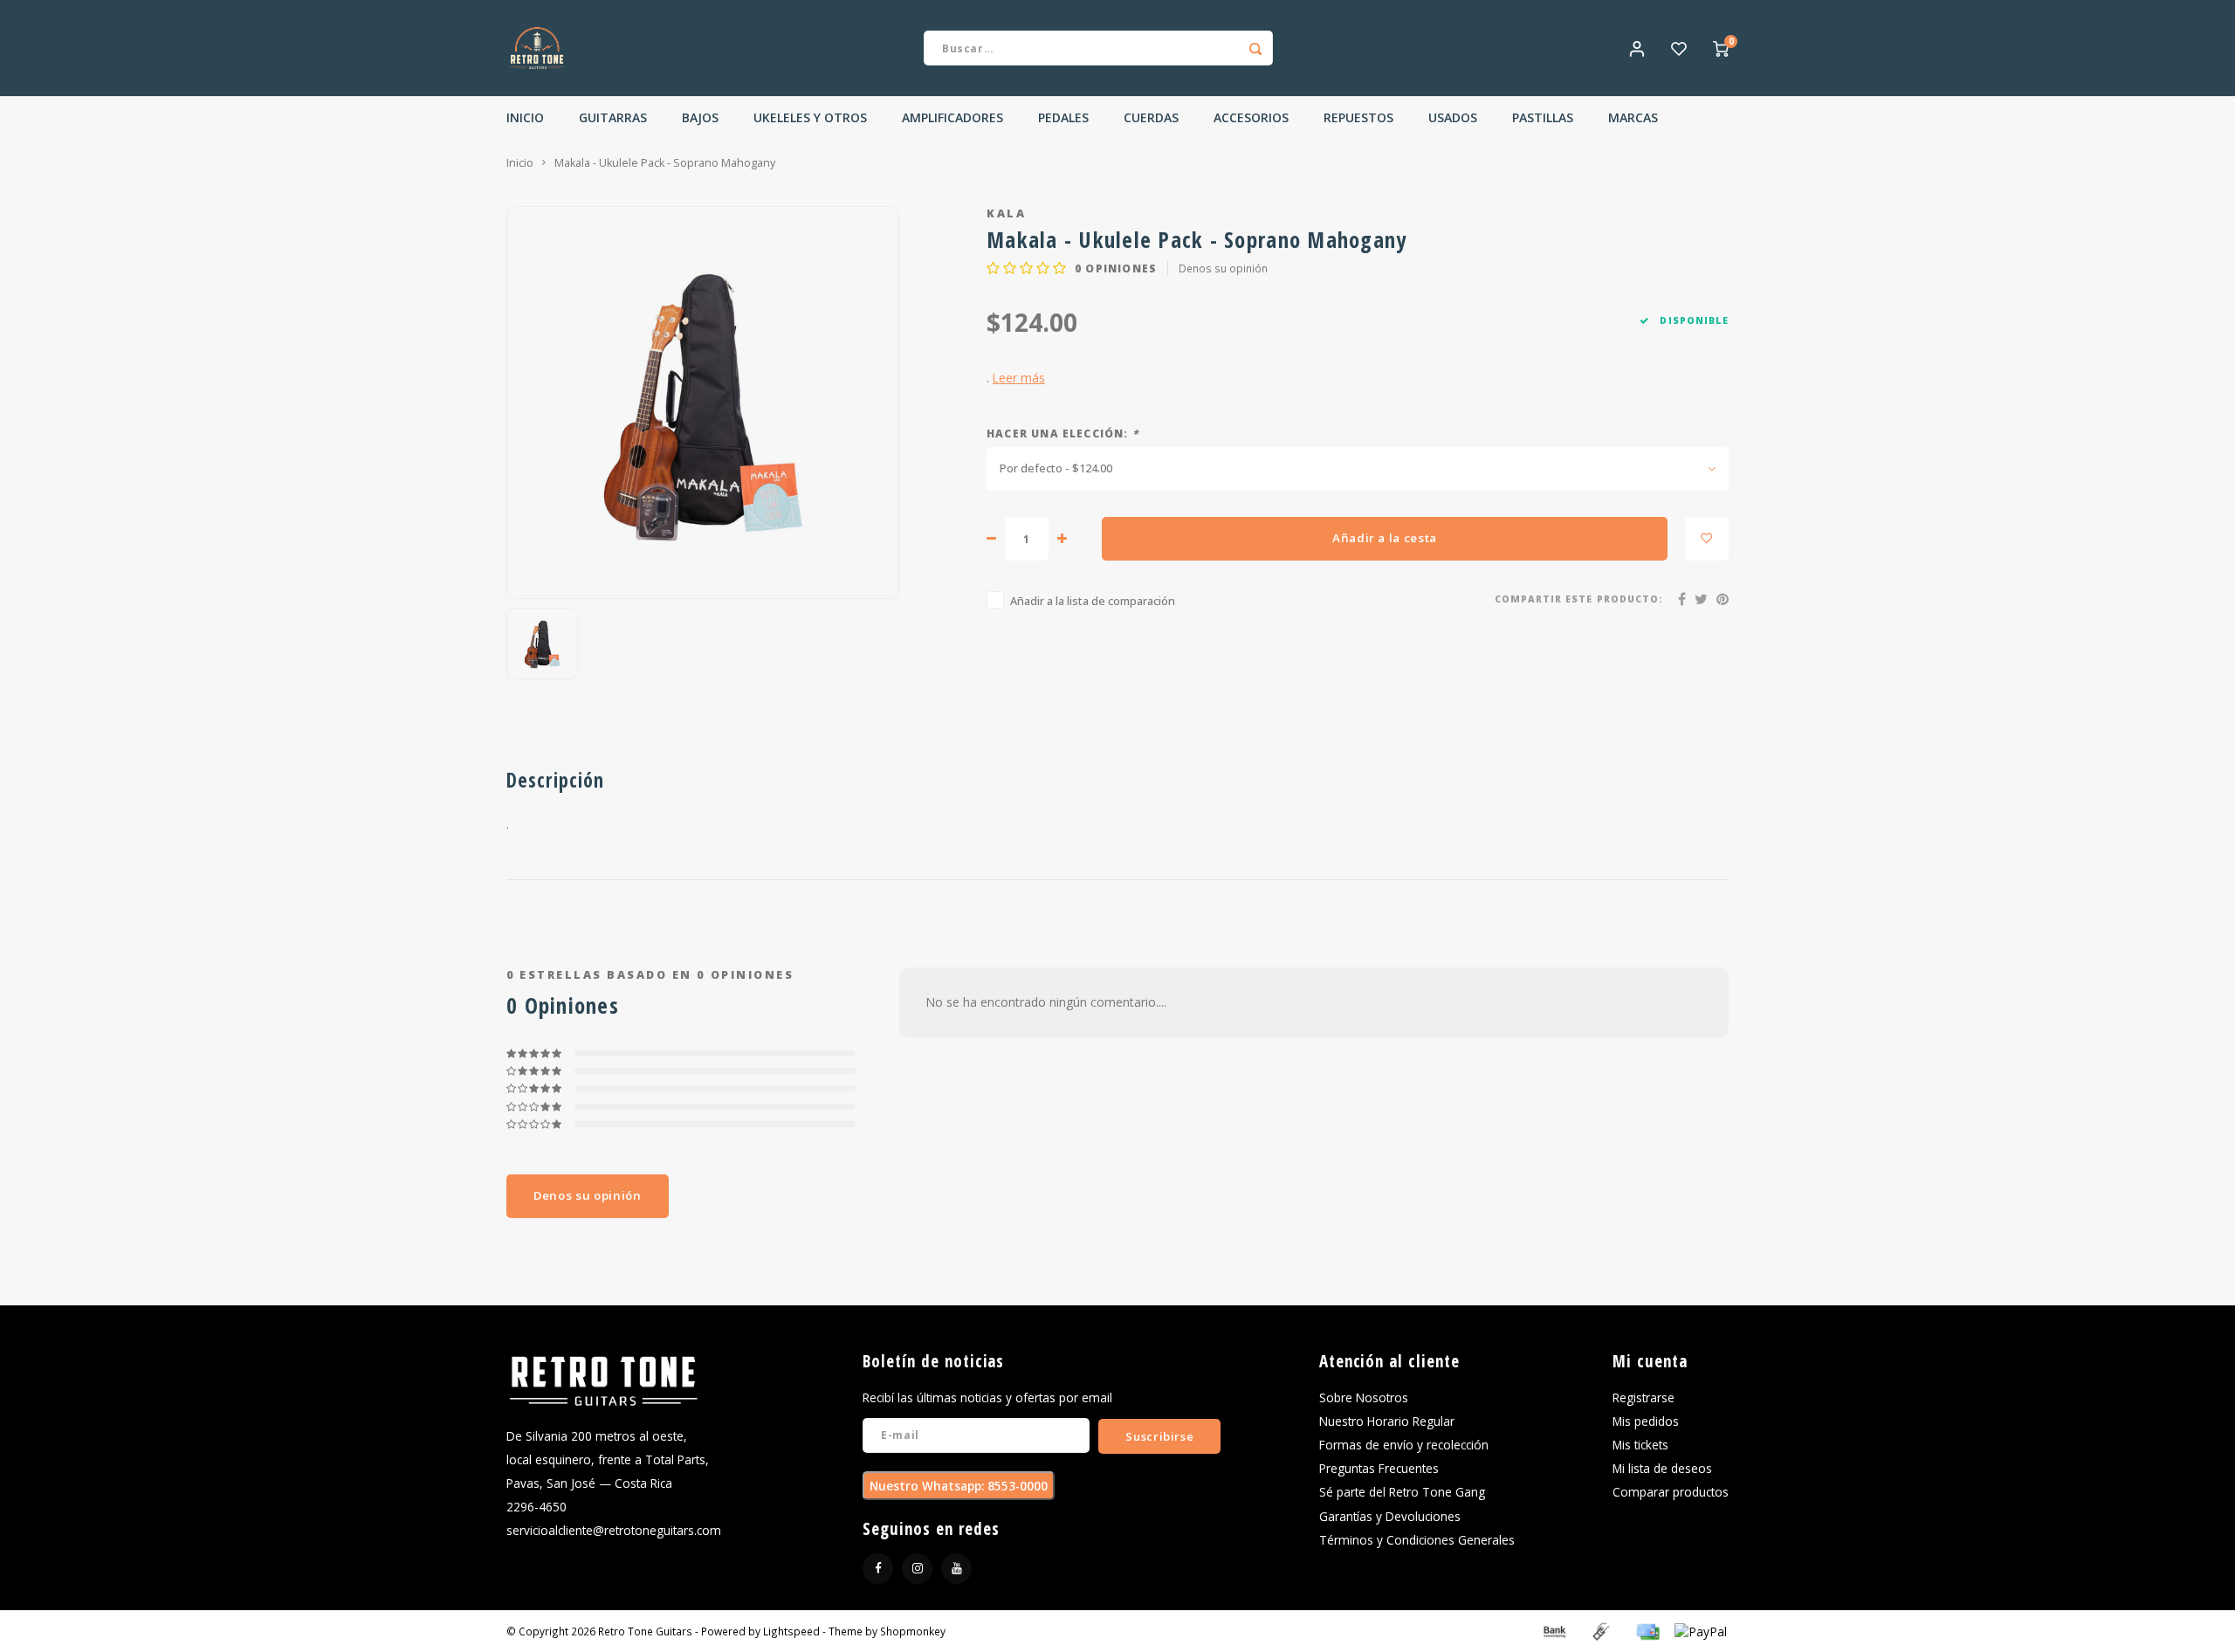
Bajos (700, 117)
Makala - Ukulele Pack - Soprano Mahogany (665, 163)
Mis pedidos (1646, 1421)
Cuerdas (1151, 117)
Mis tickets (1640, 1445)
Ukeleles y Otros (810, 117)
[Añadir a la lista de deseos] (1707, 539)
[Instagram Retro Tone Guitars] (917, 1569)
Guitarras (613, 117)
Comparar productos (1671, 1492)
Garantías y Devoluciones (1390, 1516)
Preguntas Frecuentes (1379, 1468)
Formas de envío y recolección (1404, 1445)
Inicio (525, 117)
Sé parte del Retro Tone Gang (1402, 1492)
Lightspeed (791, 1631)
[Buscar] (1255, 48)
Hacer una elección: (1062, 433)
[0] (1721, 48)
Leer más (1019, 378)
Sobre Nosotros (1364, 1397)
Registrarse (1644, 1397)
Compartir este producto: (1579, 599)
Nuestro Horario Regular (1387, 1421)
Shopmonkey (913, 1631)
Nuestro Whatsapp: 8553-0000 (959, 1486)
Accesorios (1251, 117)
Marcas (1633, 117)
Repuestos (1358, 117)
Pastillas (1543, 117)
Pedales (1063, 117)
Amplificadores (952, 117)
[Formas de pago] (1553, 1630)
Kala (1006, 213)
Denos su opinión (1223, 268)
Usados (1453, 117)
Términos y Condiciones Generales (1417, 1540)
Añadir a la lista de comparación (1093, 601)
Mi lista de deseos (1662, 1468)
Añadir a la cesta (1385, 538)
